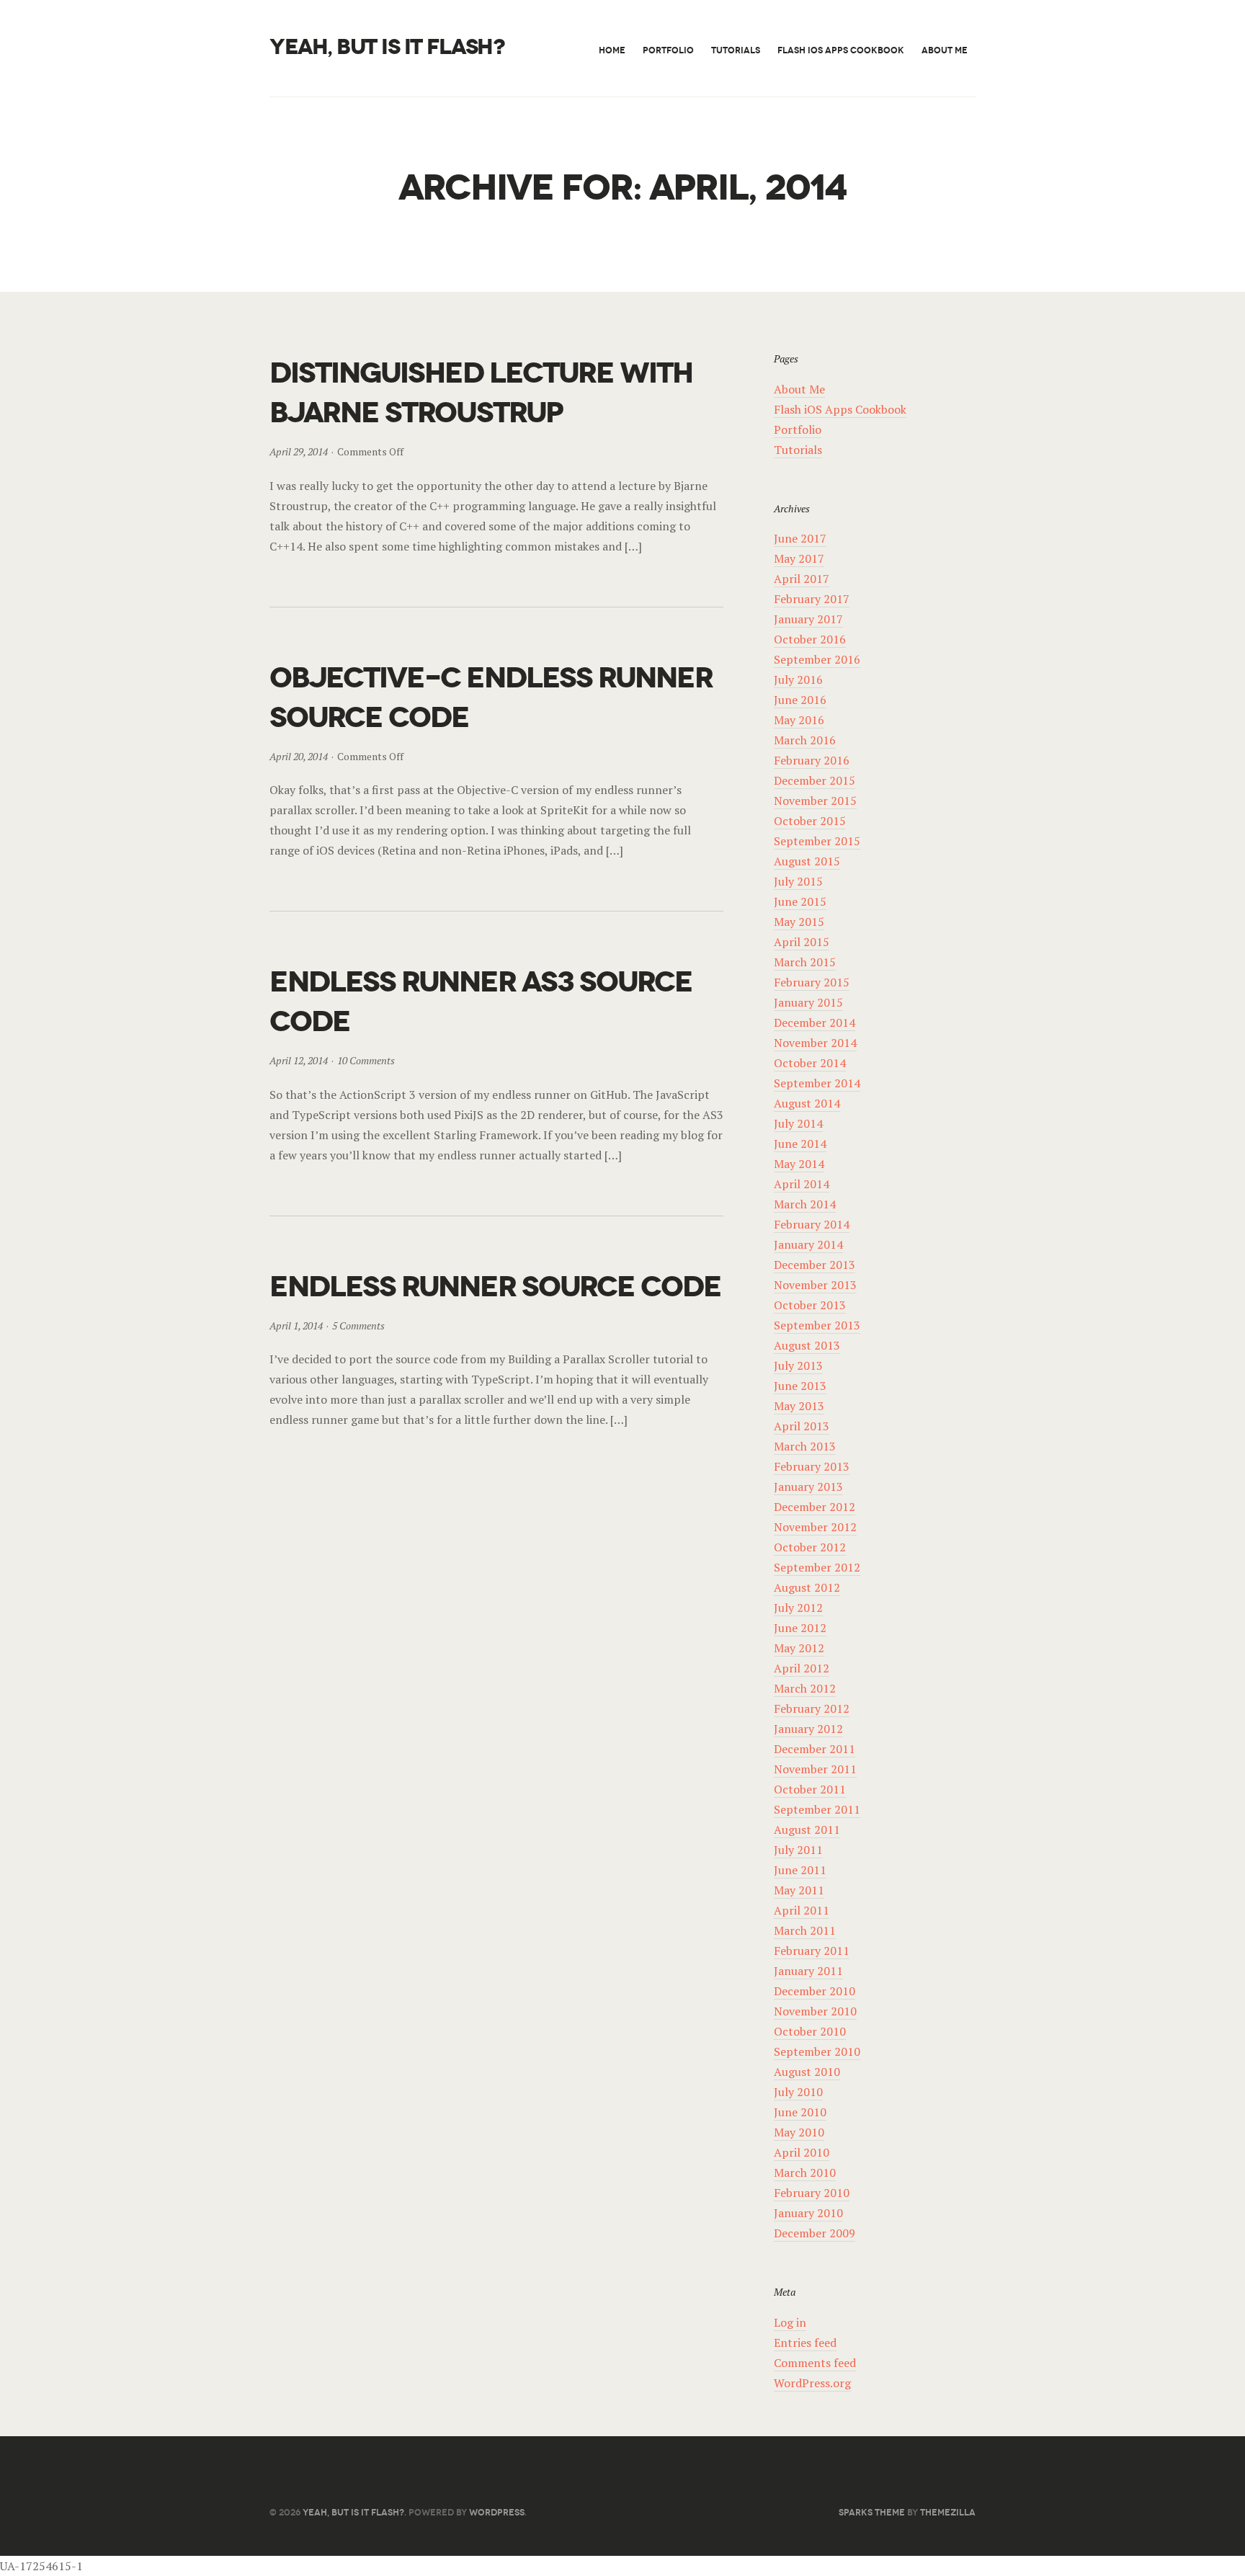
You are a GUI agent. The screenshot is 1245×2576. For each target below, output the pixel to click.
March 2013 (805, 1446)
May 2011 (799, 1890)
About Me (945, 50)
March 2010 (805, 2172)
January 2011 (808, 1971)
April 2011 (802, 1910)
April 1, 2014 (296, 1325)
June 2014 (800, 1144)
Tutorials (736, 50)
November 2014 (815, 1043)
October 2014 (810, 1063)
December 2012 (815, 1507)
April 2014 (802, 1184)
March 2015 (805, 962)
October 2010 (810, 2031)
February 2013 (812, 1466)
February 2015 (812, 982)
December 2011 (815, 1749)
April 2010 (802, 2152)
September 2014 (817, 1083)
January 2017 (808, 619)
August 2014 (807, 1103)
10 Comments (366, 1060)
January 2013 (808, 1487)
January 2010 (808, 2213)
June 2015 (800, 901)
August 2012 (807, 1587)
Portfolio (668, 50)
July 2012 (798, 1608)
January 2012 (808, 1729)
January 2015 (808, 1002)
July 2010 (798, 2092)
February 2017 (812, 599)
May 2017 (799, 558)
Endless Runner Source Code (495, 1287)
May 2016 (799, 720)
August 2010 (807, 2072)
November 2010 (815, 2011)
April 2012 (802, 1668)
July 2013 (798, 1365)
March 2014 (805, 1204)
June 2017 (800, 538)
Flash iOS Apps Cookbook (841, 50)
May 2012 (799, 1648)
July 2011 (798, 1850)
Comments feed (815, 2363)
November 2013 (815, 1285)
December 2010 (815, 1991)
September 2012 (817, 1567)
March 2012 (805, 1688)
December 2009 (815, 2233)
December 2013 (815, 1265)
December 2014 (815, 1022)
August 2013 (807, 1345)
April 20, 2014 (299, 756)
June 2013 (800, 1386)
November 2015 (815, 801)
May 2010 (799, 2132)
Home (612, 50)
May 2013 (799, 1406)
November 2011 (815, 1769)
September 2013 (817, 1325)
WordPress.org (812, 2383)
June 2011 (800, 1870)
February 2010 (812, 2193)
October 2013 (810, 1305)
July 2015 (798, 881)
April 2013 (802, 1426)
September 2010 (817, 2051)
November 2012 (815, 1527)
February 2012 (812, 1708)
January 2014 (808, 1244)
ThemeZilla (948, 2512)
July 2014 (798, 1123)
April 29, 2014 (299, 451)
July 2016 (798, 679)
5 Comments (358, 1325)
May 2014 (799, 1164)
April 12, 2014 (299, 1060)
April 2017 (802, 579)
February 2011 (812, 1951)
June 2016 (800, 700)
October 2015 (810, 821)
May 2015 (799, 922)
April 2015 (802, 942)
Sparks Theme (872, 2512)
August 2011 (807, 1830)
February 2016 (812, 760)
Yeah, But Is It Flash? (387, 47)
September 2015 (817, 841)
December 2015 (815, 780)
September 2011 (817, 1809)
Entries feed (805, 2343)
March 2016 (805, 740)
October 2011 (810, 1789)
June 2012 (800, 1628)
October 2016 (810, 639)
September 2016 (817, 659)
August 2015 (807, 861)
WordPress (497, 2512)
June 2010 (800, 2112)
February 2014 (812, 1224)
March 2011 (805, 1930)
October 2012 (810, 1547)
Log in (790, 2322)
